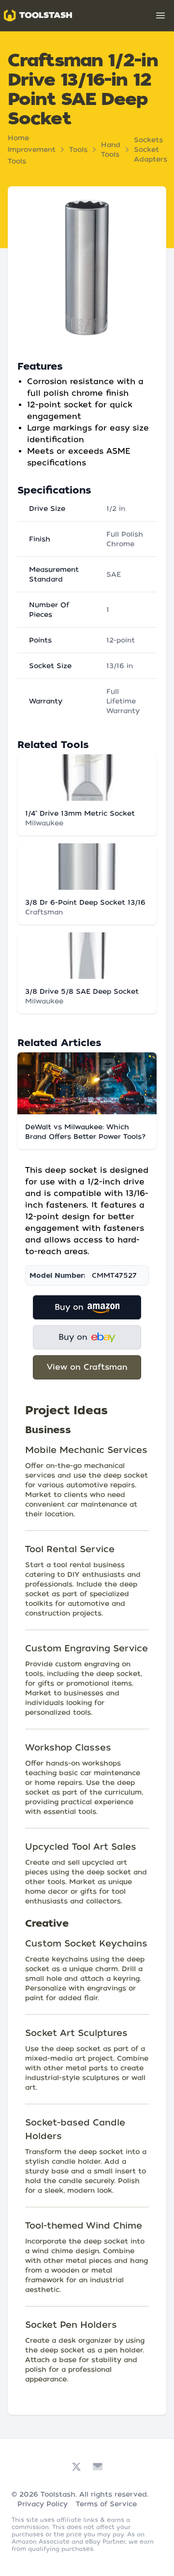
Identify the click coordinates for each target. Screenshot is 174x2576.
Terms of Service (106, 2504)
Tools (78, 150)
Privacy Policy (43, 2504)
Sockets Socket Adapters (151, 150)
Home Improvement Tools (32, 150)
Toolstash (58, 2494)
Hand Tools (111, 150)
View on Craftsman (87, 1367)
